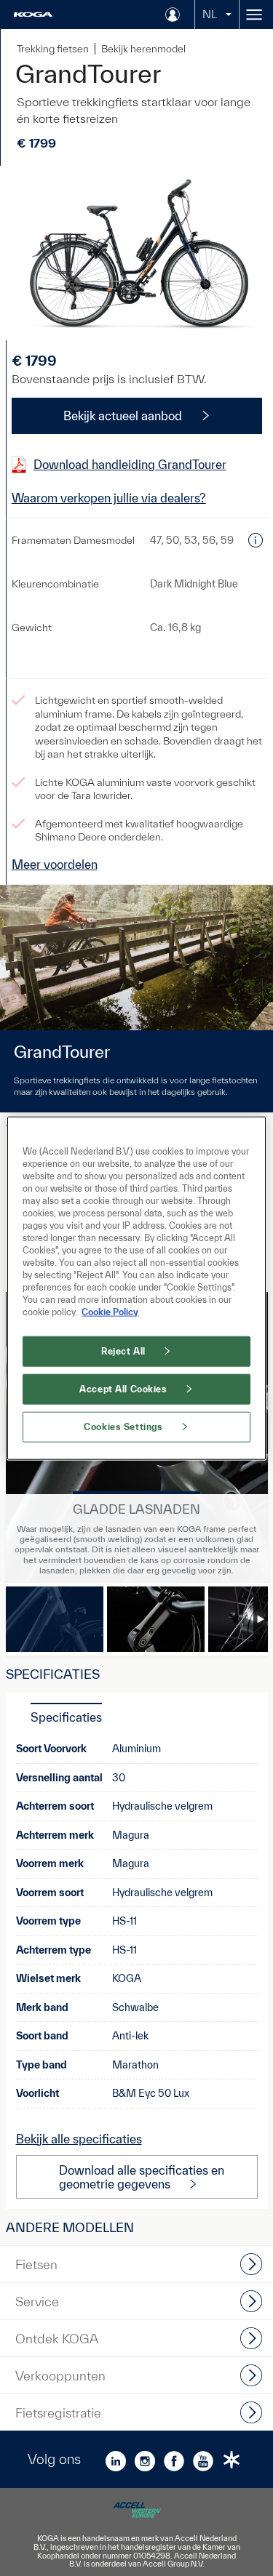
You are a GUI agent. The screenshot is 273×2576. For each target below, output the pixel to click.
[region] (136, 1288)
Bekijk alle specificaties (79, 2139)
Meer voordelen (55, 864)
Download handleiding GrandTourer (130, 464)
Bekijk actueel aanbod (123, 416)
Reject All (123, 1351)
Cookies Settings (123, 1427)
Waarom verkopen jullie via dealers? (109, 498)
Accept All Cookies (123, 1389)
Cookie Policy (110, 1312)
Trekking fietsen (53, 49)
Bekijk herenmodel (143, 49)
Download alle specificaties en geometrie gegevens (142, 2177)
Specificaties (66, 1717)
